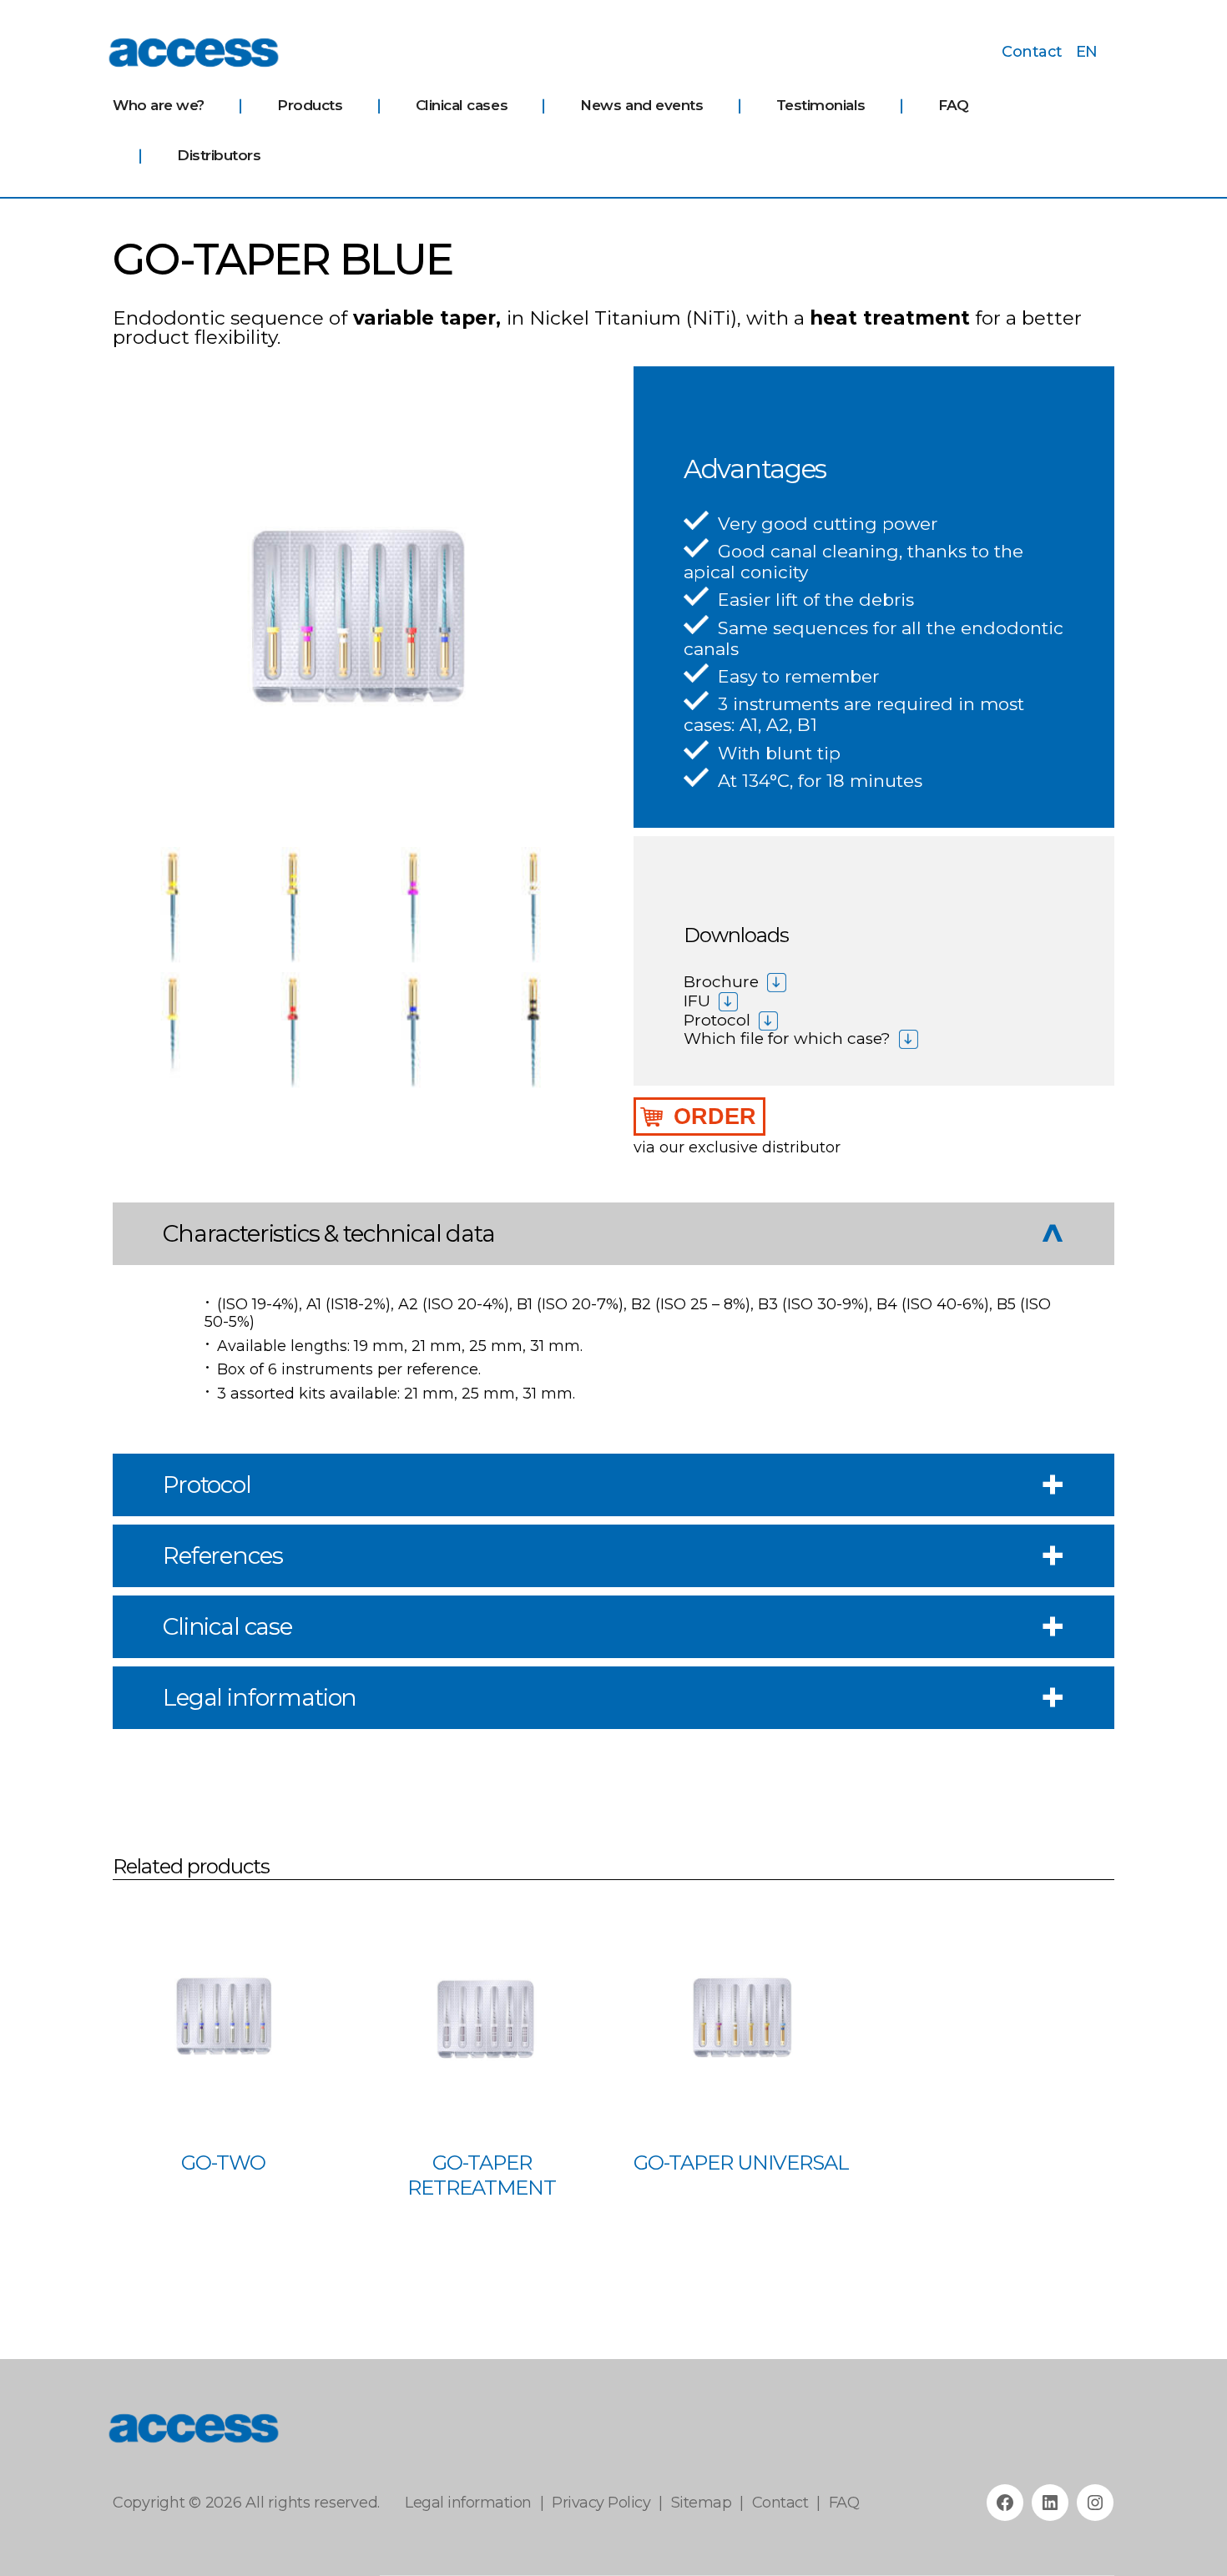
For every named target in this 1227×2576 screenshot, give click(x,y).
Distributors (219, 155)
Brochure (721, 982)
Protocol (717, 1020)
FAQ (954, 105)
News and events (641, 105)
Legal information (468, 2503)
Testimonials (821, 105)
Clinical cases (462, 105)
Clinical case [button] (227, 1626)
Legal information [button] (260, 1697)
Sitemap (702, 2503)
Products (310, 105)
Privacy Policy (601, 2503)
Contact (1032, 52)
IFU (697, 1001)
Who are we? (159, 105)
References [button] (222, 1555)
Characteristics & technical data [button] (329, 1233)
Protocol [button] (207, 1485)
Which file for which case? (787, 1038)
